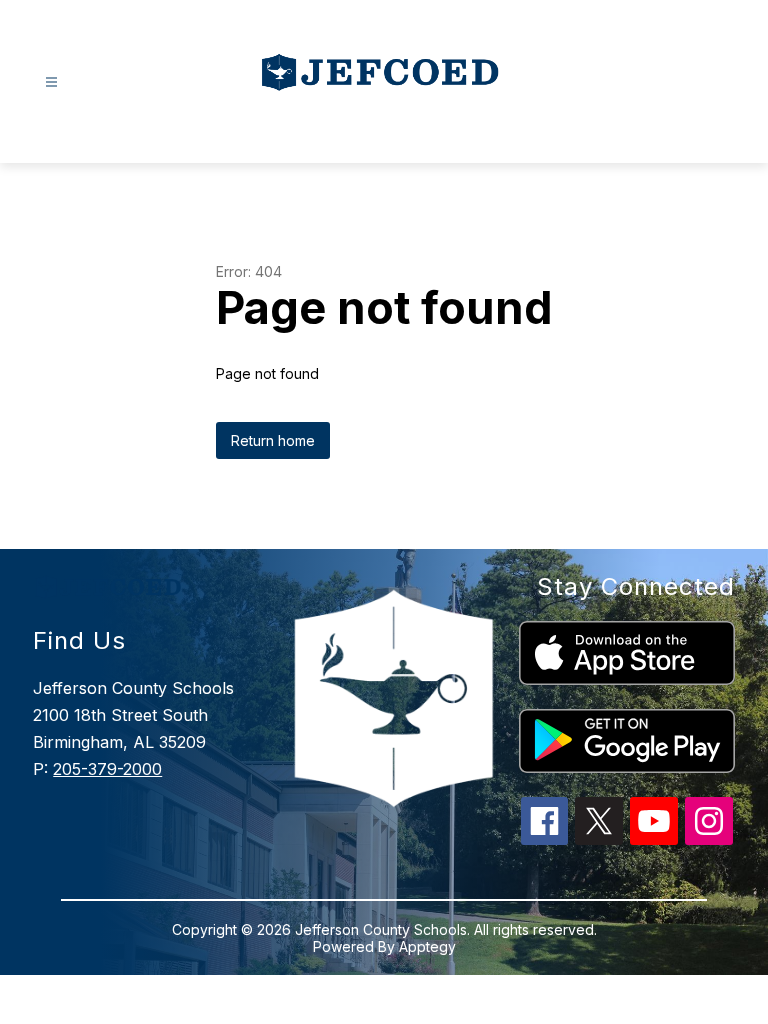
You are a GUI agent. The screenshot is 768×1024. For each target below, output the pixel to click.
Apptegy (427, 946)
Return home (273, 440)
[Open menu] (51, 82)
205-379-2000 (107, 769)
